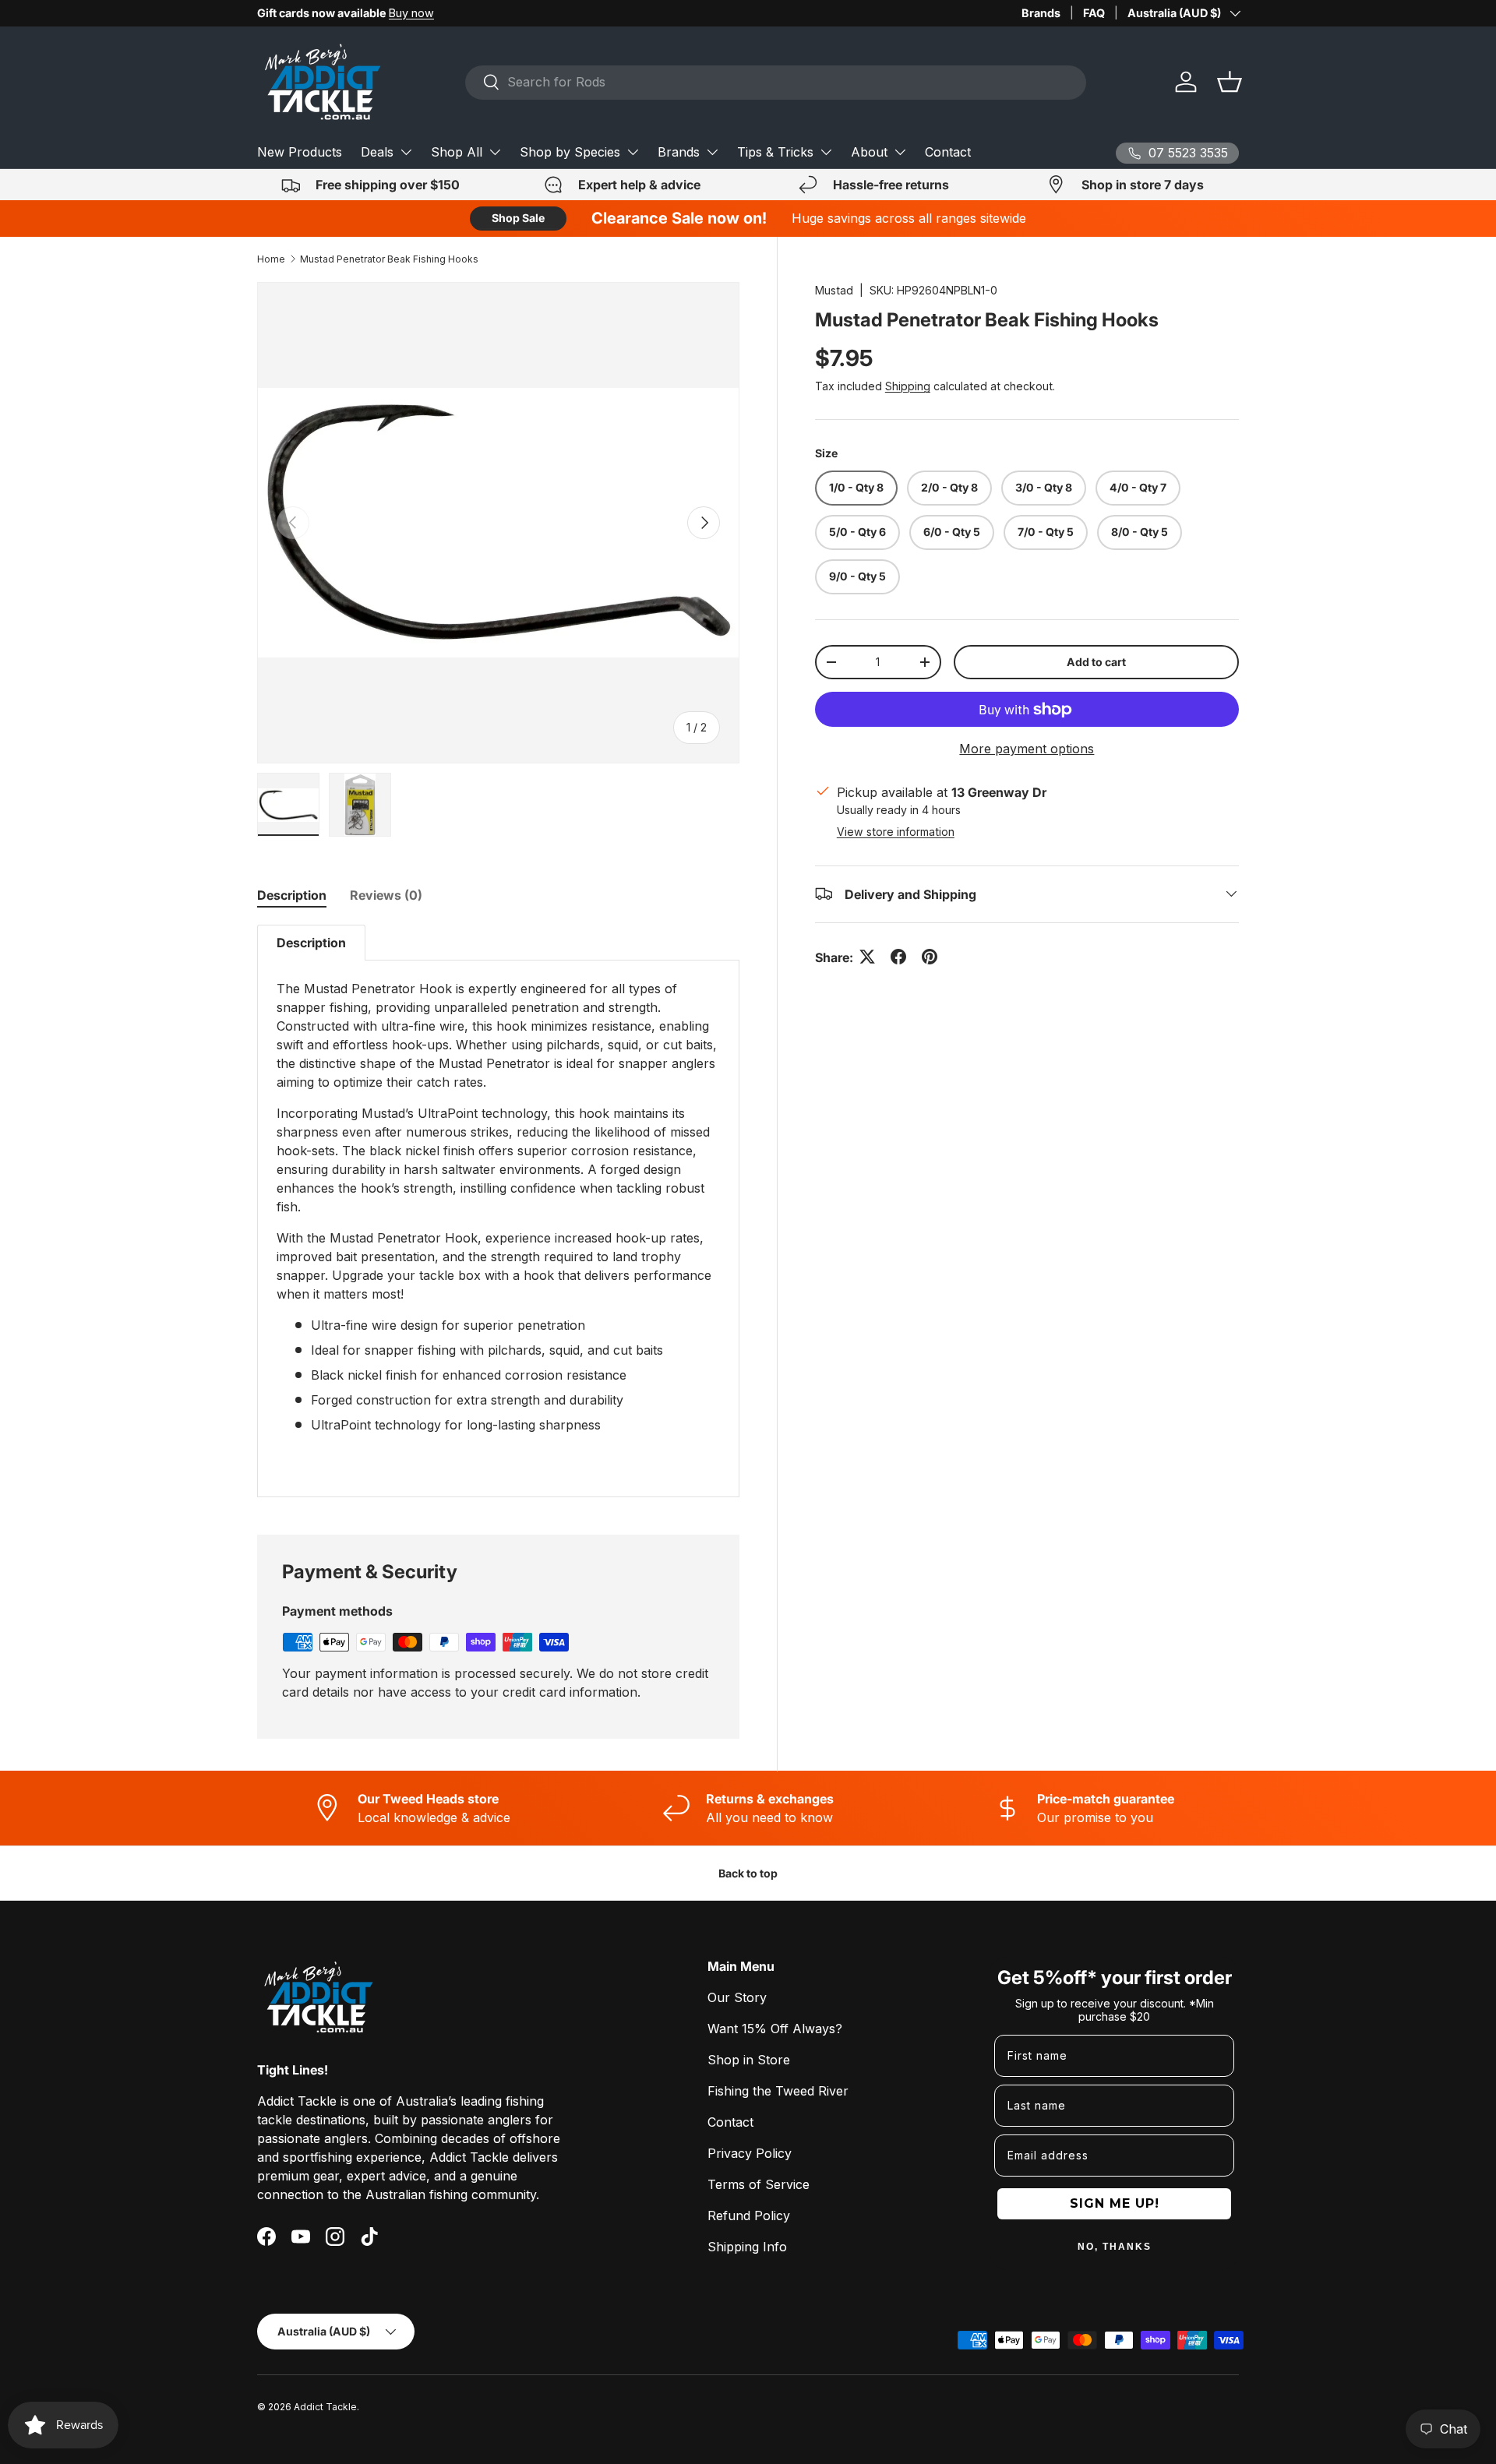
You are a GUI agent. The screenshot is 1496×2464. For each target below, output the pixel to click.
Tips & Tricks (775, 152)
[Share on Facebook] (898, 957)
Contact (948, 152)
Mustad (834, 290)
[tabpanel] (498, 1211)
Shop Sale (518, 218)
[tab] (292, 895)
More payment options (1027, 749)
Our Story (737, 1997)
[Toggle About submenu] (900, 152)
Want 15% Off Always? (775, 2029)
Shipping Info (747, 2247)
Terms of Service (759, 2184)
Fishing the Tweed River (778, 2091)
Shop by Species (570, 152)
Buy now (411, 13)
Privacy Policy (750, 2153)
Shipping (908, 386)
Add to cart (1096, 661)
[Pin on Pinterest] (930, 957)
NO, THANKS (1115, 2247)
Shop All (457, 152)
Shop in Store (749, 2060)
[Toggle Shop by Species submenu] (633, 152)
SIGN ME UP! (1115, 2203)
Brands (1041, 13)
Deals (377, 152)
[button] (1230, 82)
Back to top (748, 1873)
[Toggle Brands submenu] (712, 152)
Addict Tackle (325, 2407)
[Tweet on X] (867, 957)
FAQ (1094, 13)
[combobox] (776, 82)
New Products (300, 152)
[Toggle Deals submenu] (406, 152)
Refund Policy (749, 2215)
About (869, 152)
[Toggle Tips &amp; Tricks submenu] (826, 152)
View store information (896, 831)
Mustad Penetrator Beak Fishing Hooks (389, 259)
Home (271, 259)
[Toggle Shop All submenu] (495, 152)
